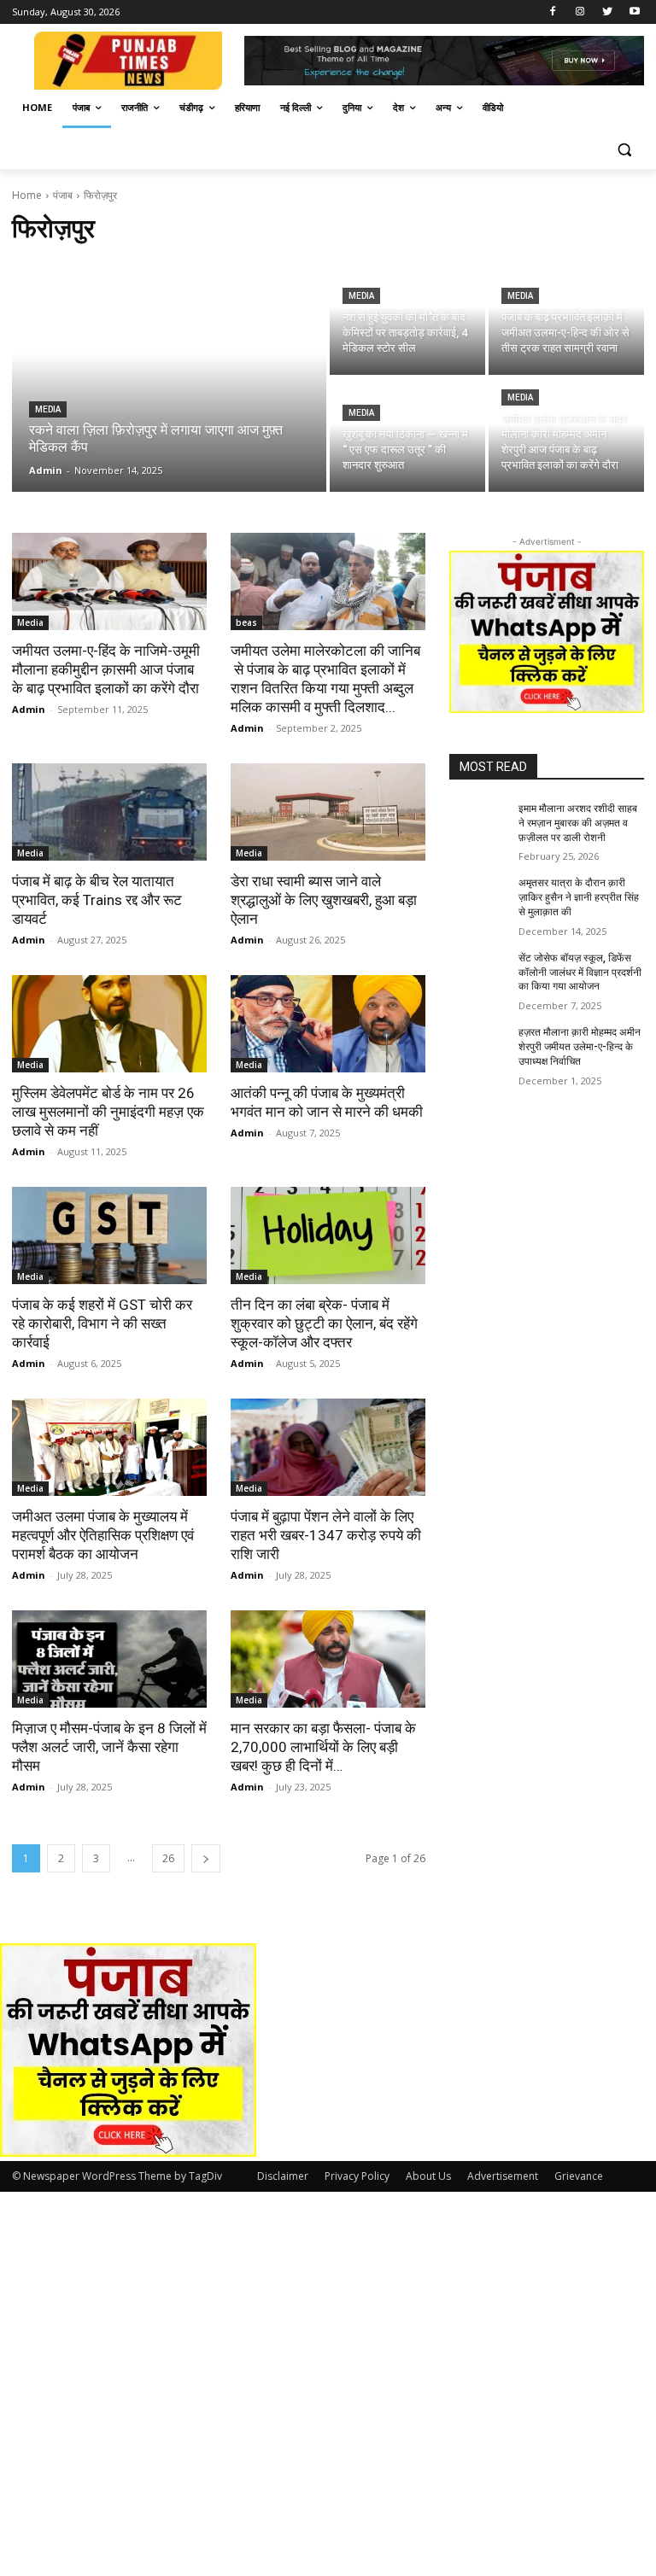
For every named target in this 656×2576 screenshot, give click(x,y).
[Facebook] (553, 12)
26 (168, 1858)
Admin (29, 709)
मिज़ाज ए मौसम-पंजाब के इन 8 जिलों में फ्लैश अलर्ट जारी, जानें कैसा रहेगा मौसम (109, 1747)
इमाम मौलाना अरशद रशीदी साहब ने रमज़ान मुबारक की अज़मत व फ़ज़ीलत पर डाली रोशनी (578, 823)
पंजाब (63, 195)
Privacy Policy (357, 2176)
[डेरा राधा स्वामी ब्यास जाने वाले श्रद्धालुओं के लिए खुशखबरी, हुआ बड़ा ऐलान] (328, 812)
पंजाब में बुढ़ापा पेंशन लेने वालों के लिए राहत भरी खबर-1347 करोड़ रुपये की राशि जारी (326, 1535)
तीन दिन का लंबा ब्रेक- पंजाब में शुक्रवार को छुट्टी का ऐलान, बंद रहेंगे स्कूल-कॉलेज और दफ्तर (324, 1323)
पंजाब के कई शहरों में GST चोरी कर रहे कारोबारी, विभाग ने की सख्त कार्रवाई (102, 1323)
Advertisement (503, 2176)
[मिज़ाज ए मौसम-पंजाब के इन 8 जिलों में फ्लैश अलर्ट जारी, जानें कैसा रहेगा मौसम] (109, 1659)
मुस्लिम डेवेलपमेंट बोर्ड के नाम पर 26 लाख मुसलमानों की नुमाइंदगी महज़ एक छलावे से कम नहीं (108, 1112)
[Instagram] (580, 12)
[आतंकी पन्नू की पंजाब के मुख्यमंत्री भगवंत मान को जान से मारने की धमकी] (328, 1024)
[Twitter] (607, 12)
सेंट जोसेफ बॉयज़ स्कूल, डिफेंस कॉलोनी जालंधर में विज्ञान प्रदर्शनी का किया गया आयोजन (580, 973)
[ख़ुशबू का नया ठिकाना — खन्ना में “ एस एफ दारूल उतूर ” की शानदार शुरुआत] (407, 435)
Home (27, 195)
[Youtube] (634, 12)
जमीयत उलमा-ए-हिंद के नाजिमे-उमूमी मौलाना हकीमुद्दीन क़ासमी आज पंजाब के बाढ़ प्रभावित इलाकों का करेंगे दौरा (106, 669)
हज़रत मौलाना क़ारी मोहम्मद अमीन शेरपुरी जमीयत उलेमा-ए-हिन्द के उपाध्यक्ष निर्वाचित (580, 1047)
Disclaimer (283, 2176)
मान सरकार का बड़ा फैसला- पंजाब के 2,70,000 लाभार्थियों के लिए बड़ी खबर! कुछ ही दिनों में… (323, 1747)
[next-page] (206, 1858)
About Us (428, 2176)
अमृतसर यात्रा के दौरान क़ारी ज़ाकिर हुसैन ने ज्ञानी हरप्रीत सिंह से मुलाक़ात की (579, 897)
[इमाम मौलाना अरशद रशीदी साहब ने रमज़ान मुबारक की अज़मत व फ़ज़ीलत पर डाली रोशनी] (478, 822)
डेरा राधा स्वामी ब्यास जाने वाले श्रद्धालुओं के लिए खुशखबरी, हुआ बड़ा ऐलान (324, 900)
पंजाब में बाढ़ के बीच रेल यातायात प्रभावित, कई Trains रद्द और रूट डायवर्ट (97, 900)
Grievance (579, 2176)
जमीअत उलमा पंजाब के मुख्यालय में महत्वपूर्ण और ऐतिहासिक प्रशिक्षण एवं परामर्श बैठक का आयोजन (103, 1535)
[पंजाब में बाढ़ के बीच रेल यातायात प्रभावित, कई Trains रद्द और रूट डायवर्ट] (109, 812)
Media (48, 409)
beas (246, 622)
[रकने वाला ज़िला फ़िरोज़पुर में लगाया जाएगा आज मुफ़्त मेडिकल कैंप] (169, 377)
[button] (624, 149)
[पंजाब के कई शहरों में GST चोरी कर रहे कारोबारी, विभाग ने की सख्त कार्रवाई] (109, 1235)
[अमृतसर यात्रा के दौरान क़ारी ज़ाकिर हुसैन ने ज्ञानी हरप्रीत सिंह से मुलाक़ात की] (478, 897)
